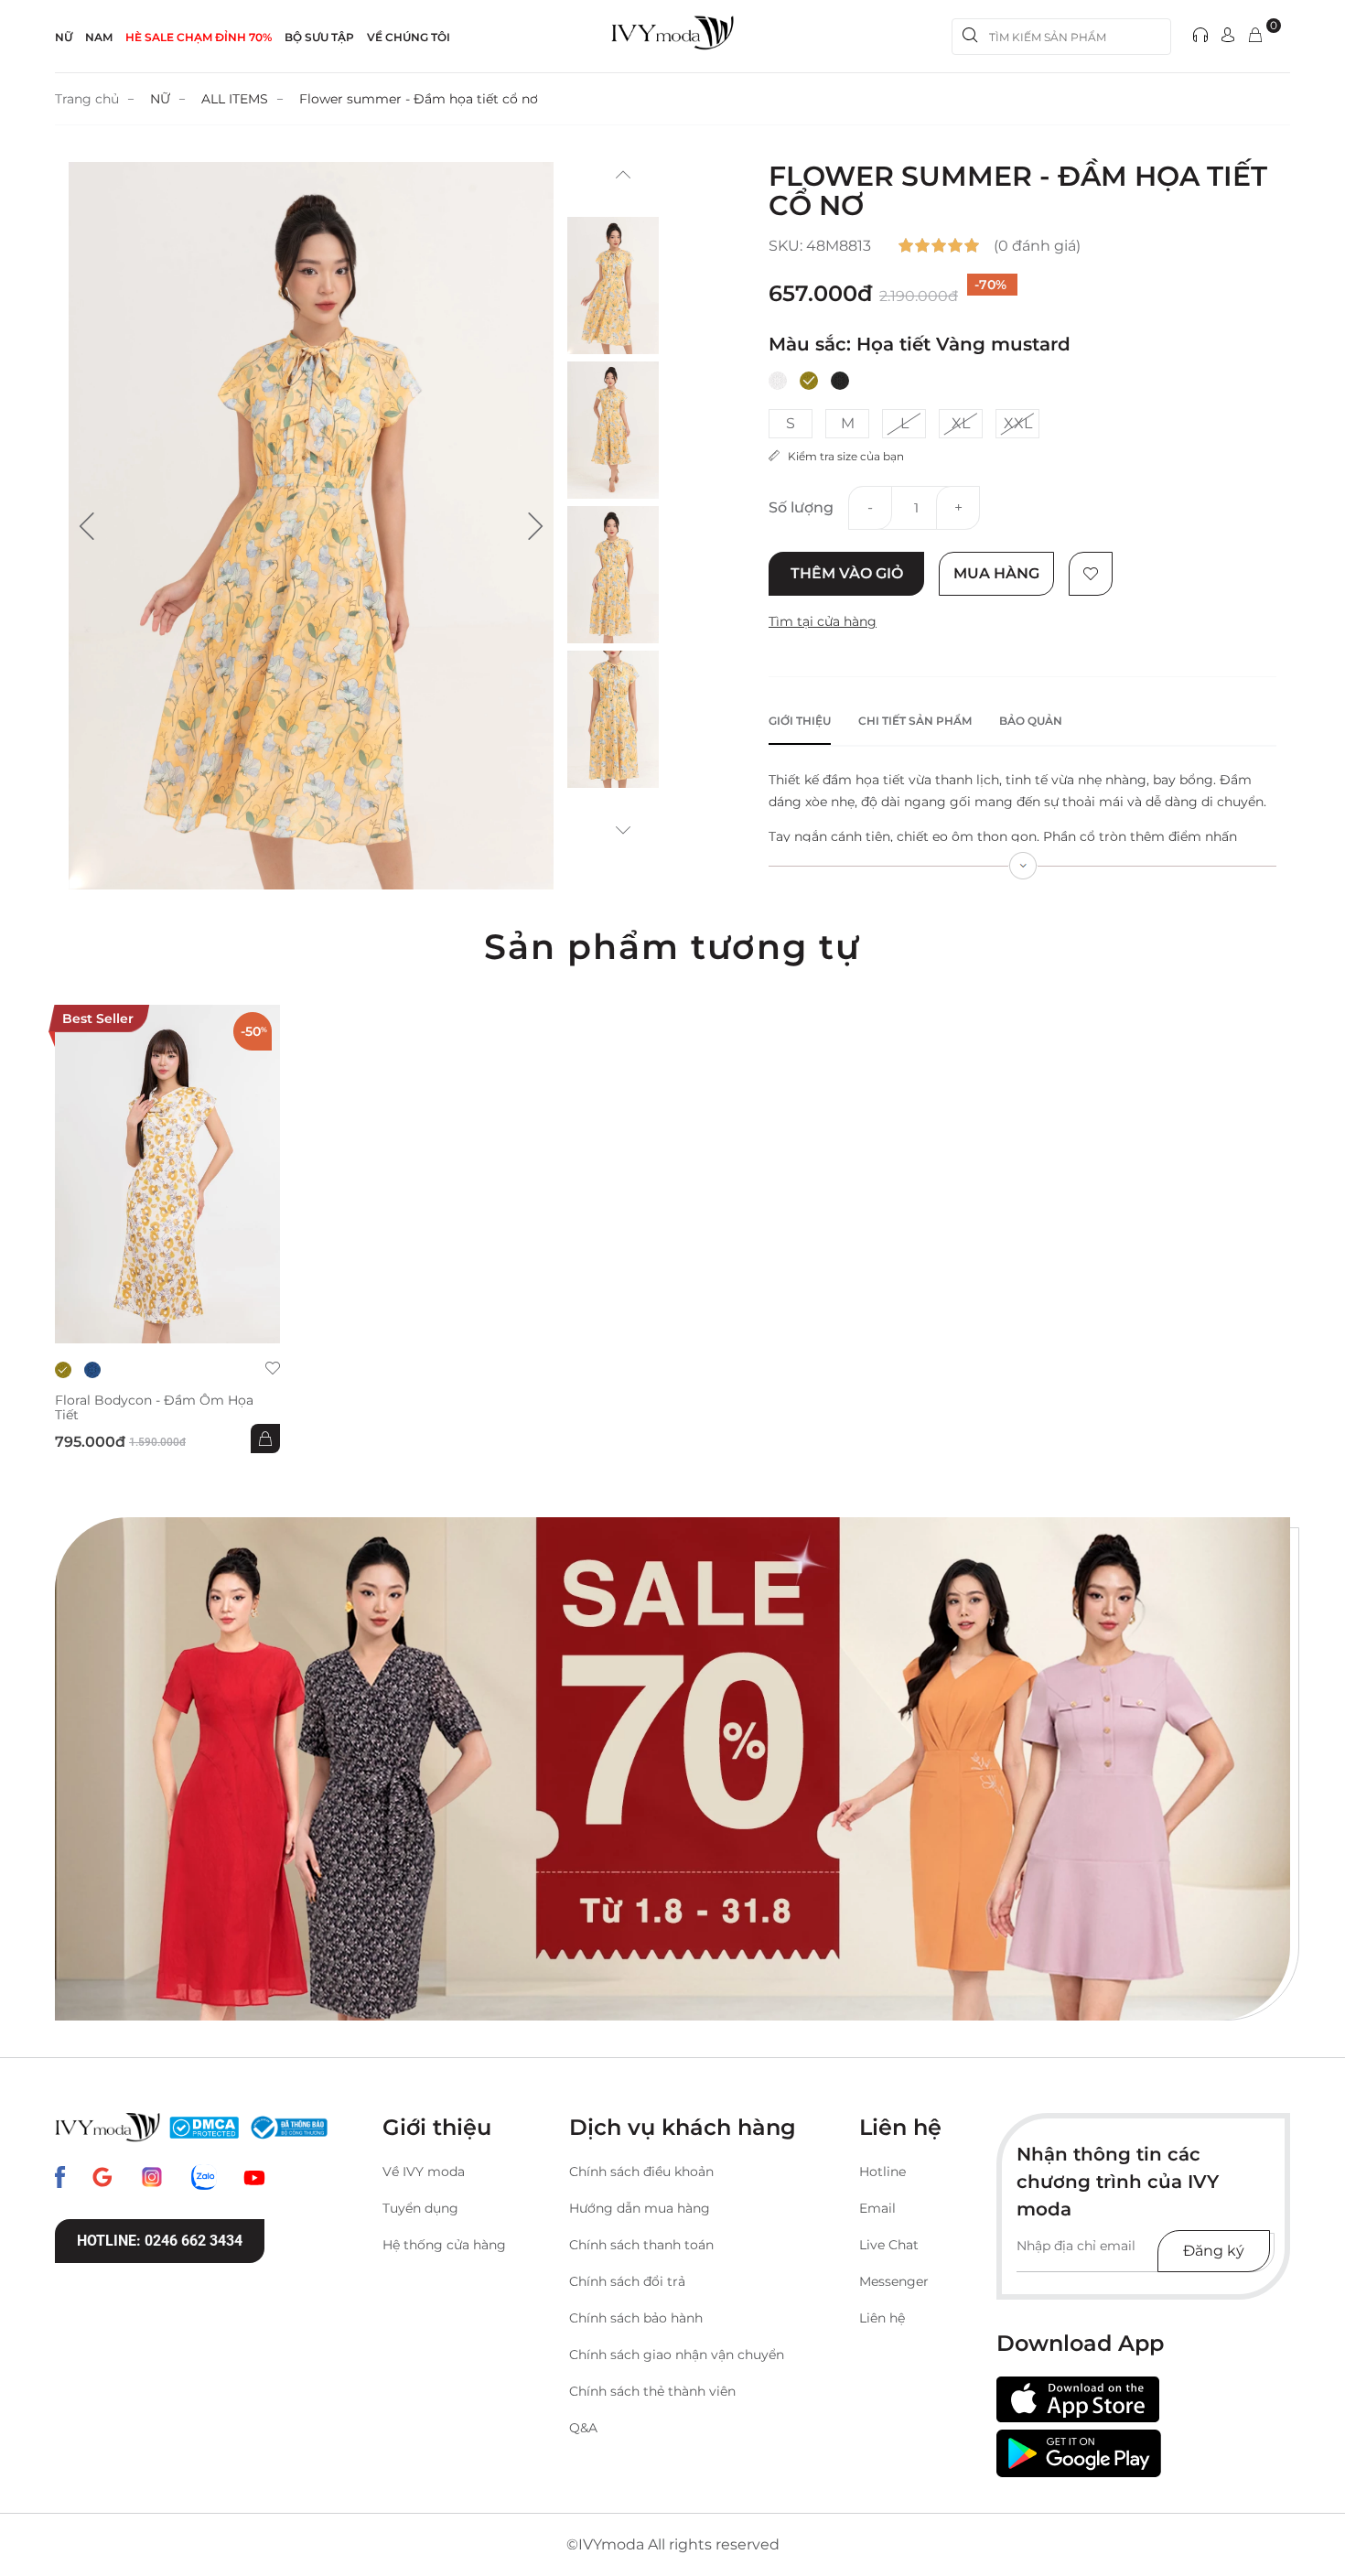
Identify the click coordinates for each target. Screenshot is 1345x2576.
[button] (87, 526)
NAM (99, 37)
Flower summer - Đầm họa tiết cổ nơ (419, 99)
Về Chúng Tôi (409, 37)
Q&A (583, 2428)
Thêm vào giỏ (847, 573)
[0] (1255, 36)
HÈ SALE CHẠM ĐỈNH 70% (199, 37)
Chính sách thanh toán (641, 2245)
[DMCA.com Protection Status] (204, 2127)
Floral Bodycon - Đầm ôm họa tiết (154, 1407)
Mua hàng (996, 573)
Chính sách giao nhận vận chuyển (677, 2355)
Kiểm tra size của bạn (842, 456)
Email (877, 2208)
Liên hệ (882, 2318)
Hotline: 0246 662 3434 (160, 2241)
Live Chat (889, 2245)
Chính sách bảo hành (636, 2318)
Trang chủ (87, 99)
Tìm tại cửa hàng (823, 621)
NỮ (64, 37)
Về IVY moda (424, 2172)
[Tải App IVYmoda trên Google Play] (1079, 2453)
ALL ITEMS (235, 99)
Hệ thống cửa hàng (444, 2245)
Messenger (894, 2281)
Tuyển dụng (420, 2208)
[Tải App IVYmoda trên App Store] (1078, 2400)
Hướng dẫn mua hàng (640, 2208)
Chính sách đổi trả (627, 2281)
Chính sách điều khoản (641, 2172)
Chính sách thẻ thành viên (652, 2391)
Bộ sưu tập (319, 37)
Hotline (882, 2172)
